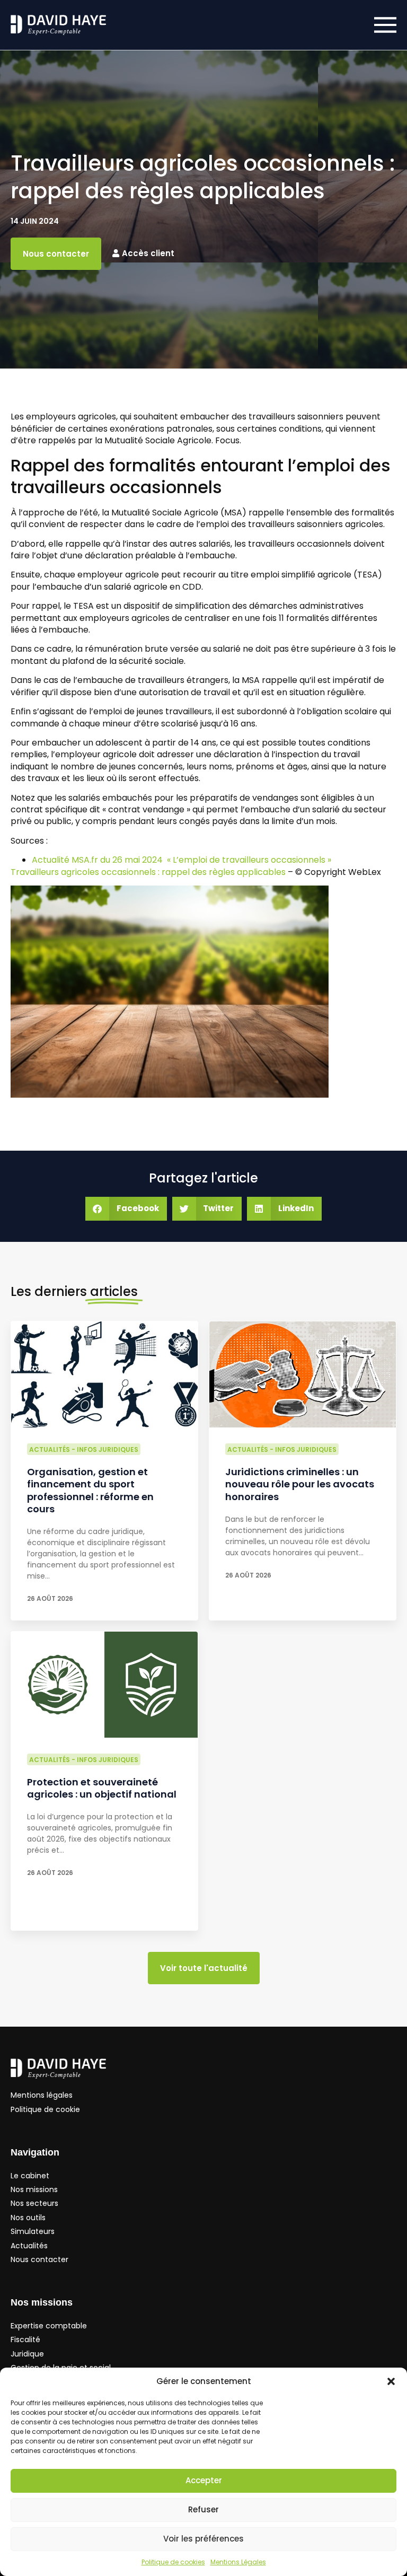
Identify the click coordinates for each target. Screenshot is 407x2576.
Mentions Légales (238, 2562)
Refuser (203, 2509)
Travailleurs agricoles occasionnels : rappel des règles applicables (149, 872)
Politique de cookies (173, 2562)
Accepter (204, 2480)
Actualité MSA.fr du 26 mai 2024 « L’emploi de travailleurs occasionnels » (183, 860)
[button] (391, 2381)
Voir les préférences (203, 2539)
